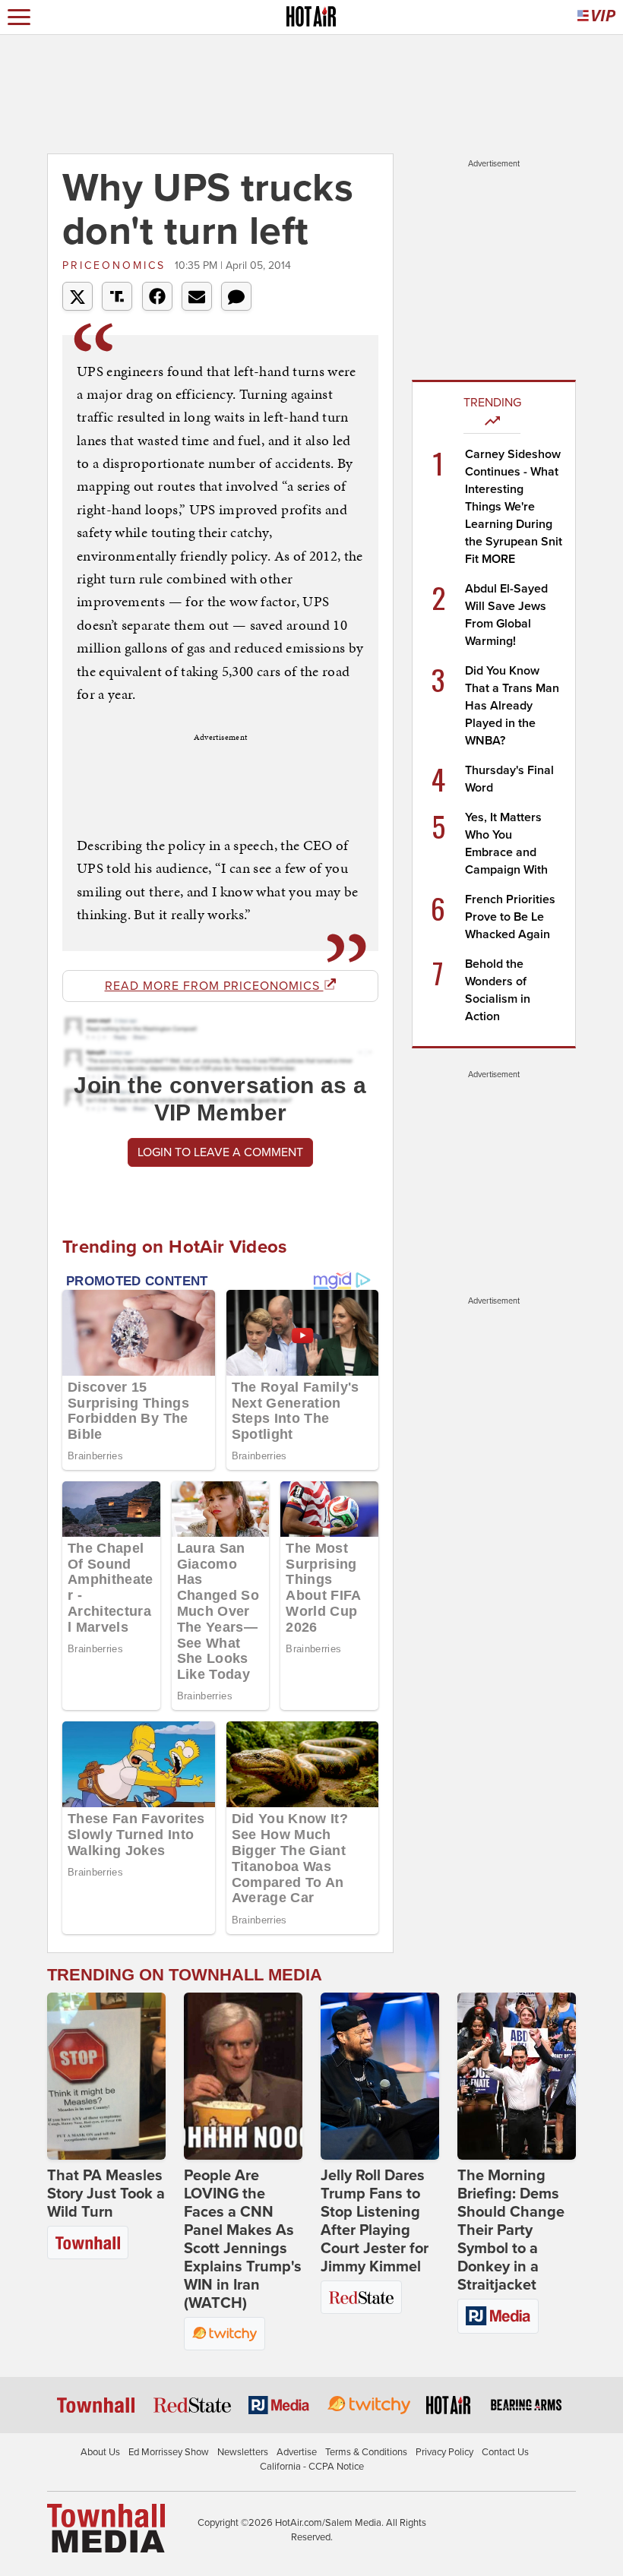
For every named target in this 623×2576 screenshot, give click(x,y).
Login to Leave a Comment (220, 1152)
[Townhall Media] (106, 2527)
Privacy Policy (444, 2452)
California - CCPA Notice (312, 2467)
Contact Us (505, 2452)
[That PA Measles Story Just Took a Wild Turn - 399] (106, 2076)
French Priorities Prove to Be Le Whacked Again (510, 917)
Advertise (297, 2452)
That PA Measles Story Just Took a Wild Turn (106, 2194)
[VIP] (596, 17)
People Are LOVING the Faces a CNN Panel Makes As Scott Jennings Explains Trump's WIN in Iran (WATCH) (243, 2239)
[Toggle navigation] (19, 17)
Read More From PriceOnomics (214, 986)
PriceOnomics (117, 266)
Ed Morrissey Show (169, 2452)
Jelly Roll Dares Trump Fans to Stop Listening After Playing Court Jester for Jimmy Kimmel (375, 2221)
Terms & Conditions (366, 2452)
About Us (100, 2452)
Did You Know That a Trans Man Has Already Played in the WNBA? (512, 706)
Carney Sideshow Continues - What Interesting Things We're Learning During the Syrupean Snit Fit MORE (514, 507)
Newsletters (243, 2452)
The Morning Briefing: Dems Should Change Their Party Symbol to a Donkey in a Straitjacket (511, 2230)
